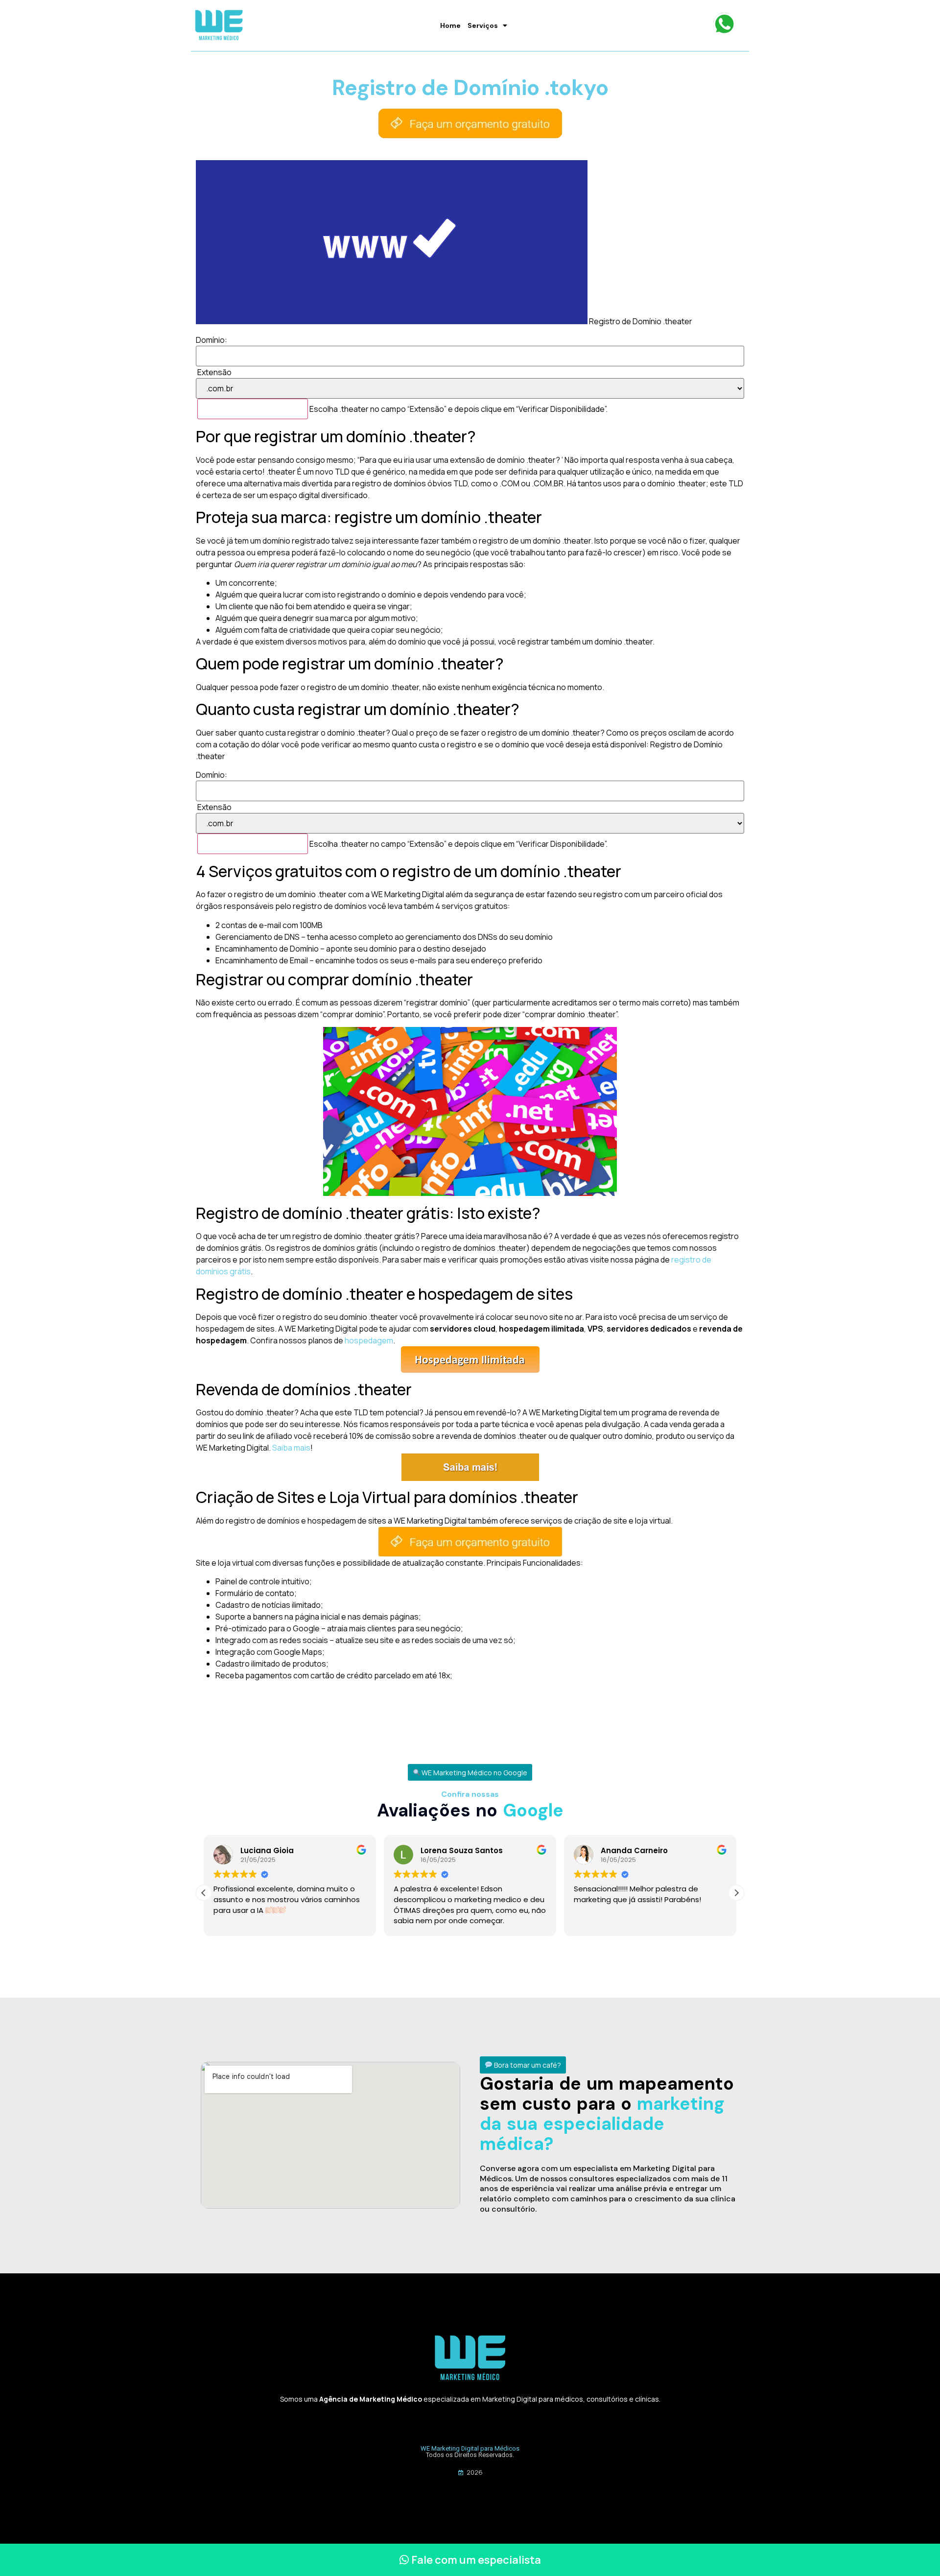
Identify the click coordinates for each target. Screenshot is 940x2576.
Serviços (483, 25)
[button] (470, 1773)
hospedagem (369, 1340)
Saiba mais (291, 1448)
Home (450, 25)
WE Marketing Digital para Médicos (470, 2448)
